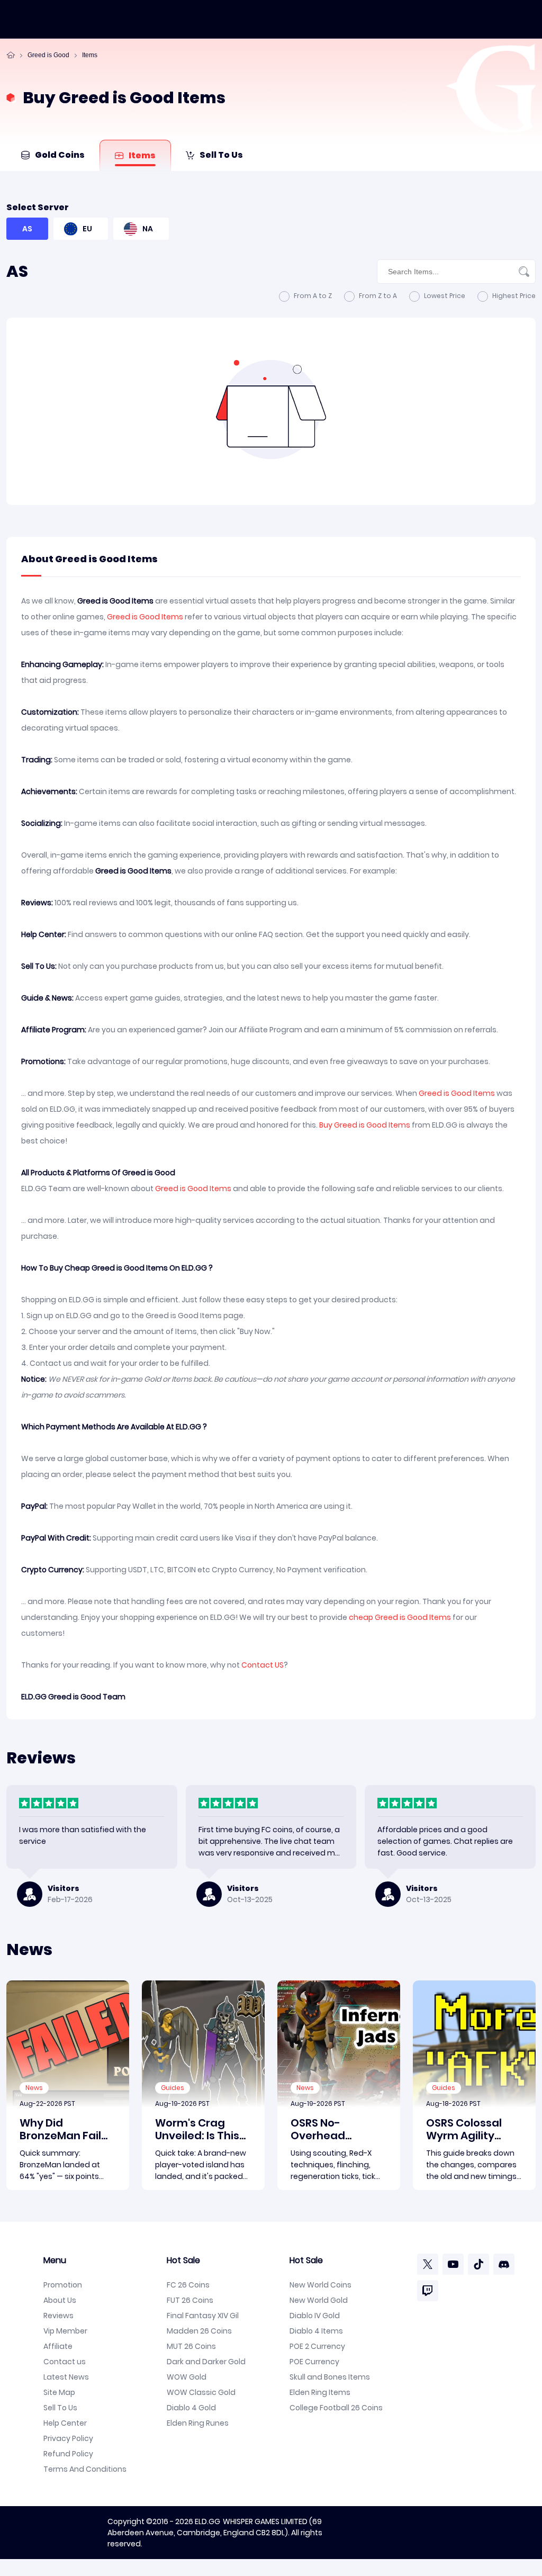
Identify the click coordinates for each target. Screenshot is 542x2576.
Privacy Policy (68, 2438)
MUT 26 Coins (191, 2346)
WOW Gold (187, 2377)
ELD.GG (207, 2521)
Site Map (59, 2392)
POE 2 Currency (317, 2346)
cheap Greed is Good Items (400, 1617)
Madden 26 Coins (199, 2331)
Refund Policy (68, 2454)
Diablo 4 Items (316, 2331)
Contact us (65, 2362)
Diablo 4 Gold (191, 2408)
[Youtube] (453, 2264)
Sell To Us (60, 2408)
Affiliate (58, 2346)
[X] (428, 2264)
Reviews (58, 2316)
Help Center (65, 2423)
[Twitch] (428, 2291)
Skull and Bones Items (330, 2377)
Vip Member (65, 2331)
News (34, 2088)
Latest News (66, 2377)
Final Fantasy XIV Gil (203, 2316)
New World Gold (319, 2300)
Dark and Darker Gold (206, 2362)
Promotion (63, 2285)
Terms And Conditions (85, 2469)
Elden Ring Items (320, 2392)
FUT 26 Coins (190, 2300)
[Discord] (504, 2264)
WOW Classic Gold (201, 2392)
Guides (173, 2088)
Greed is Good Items (145, 617)
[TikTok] (478, 2264)
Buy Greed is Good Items (365, 1125)
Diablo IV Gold (315, 2316)
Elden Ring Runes (198, 2423)
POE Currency (314, 2362)
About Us (60, 2300)
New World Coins (320, 2285)
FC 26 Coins (188, 2285)
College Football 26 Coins (336, 2408)
